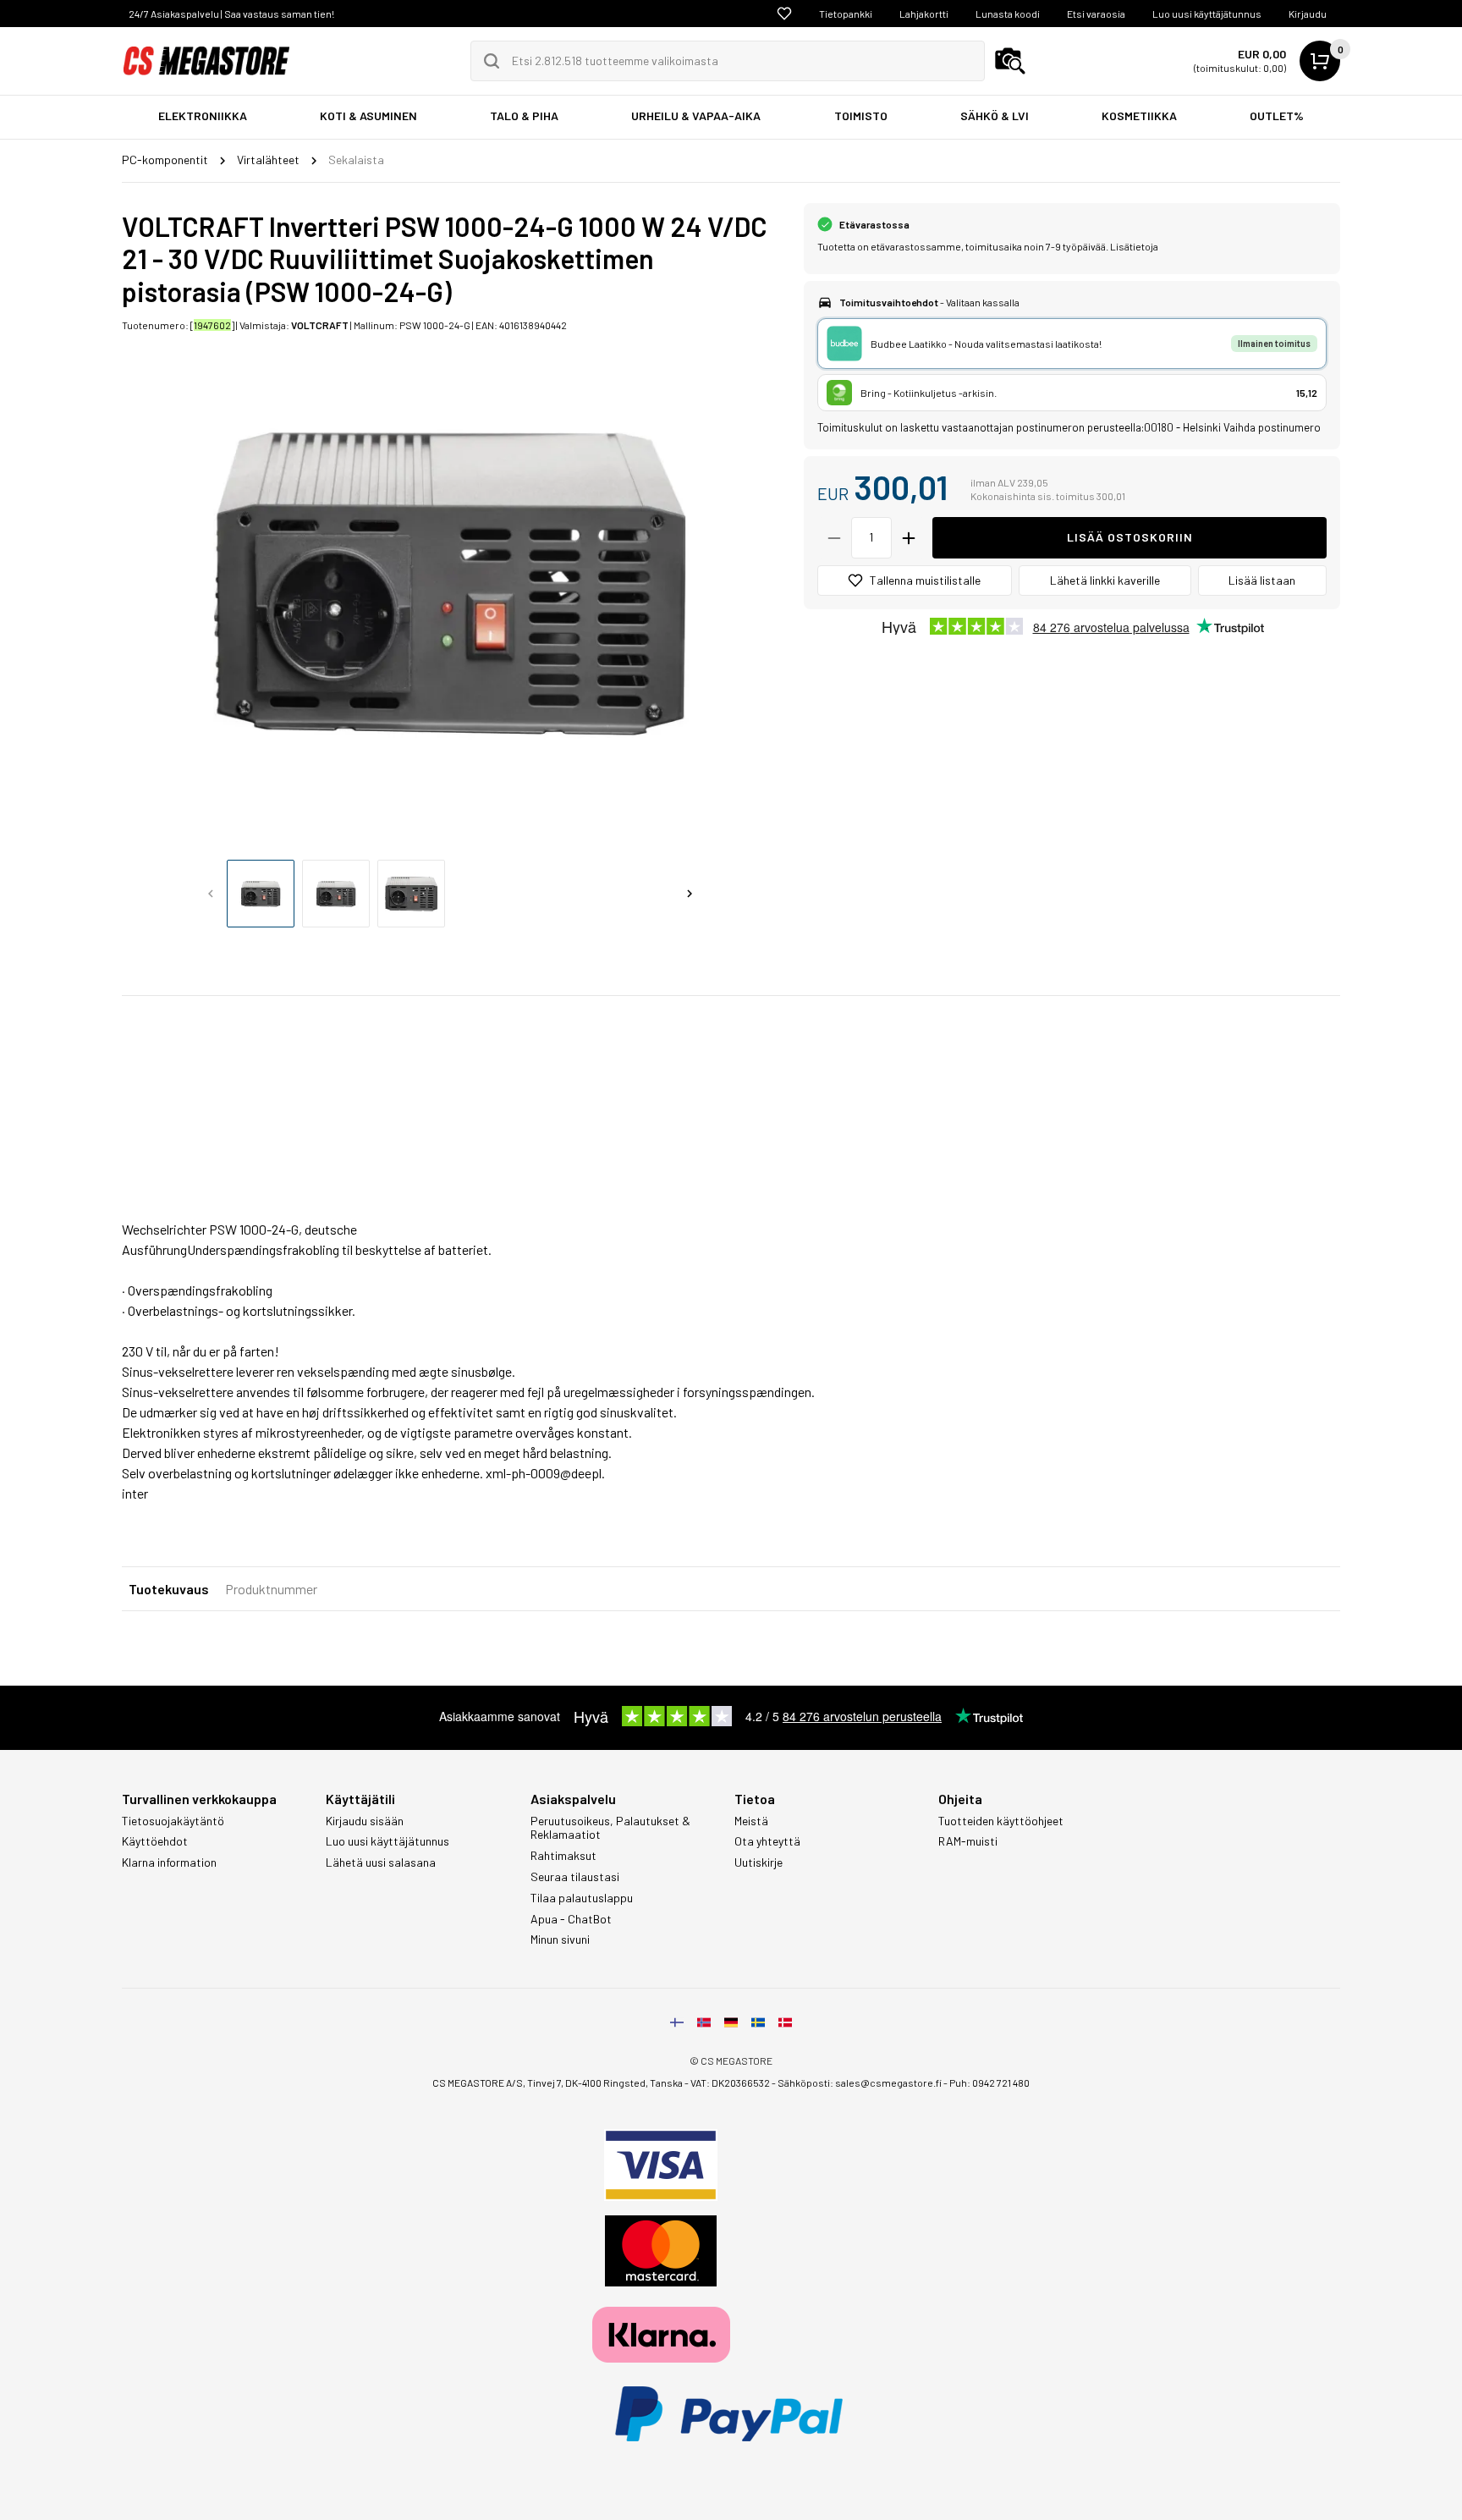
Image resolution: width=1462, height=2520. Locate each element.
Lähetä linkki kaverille (1105, 580)
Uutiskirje (758, 1862)
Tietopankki (846, 14)
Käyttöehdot (155, 1841)
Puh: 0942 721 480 (989, 2083)
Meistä (751, 1821)
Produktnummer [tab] (271, 1589)
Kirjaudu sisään (365, 1821)
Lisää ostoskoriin (1130, 537)
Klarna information (169, 1862)
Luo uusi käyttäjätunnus (1207, 14)
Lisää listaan (1262, 580)
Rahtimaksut (563, 1856)
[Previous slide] (211, 894)
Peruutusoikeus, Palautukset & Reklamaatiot (610, 1828)
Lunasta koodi (1008, 14)
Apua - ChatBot (571, 1919)
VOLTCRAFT (320, 325)
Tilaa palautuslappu (582, 1898)
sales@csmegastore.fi (888, 2083)
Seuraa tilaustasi (575, 1877)
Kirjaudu (1308, 14)
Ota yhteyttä (767, 1841)
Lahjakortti (924, 14)
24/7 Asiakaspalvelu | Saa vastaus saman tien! (231, 14)
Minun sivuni (560, 1940)
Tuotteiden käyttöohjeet (1001, 1821)
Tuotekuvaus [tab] (169, 1589)
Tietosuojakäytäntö (173, 1821)
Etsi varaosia (1096, 14)
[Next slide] (690, 894)
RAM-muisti (968, 1841)
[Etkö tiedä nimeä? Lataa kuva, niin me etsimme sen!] (1010, 61)
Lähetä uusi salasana (381, 1862)
